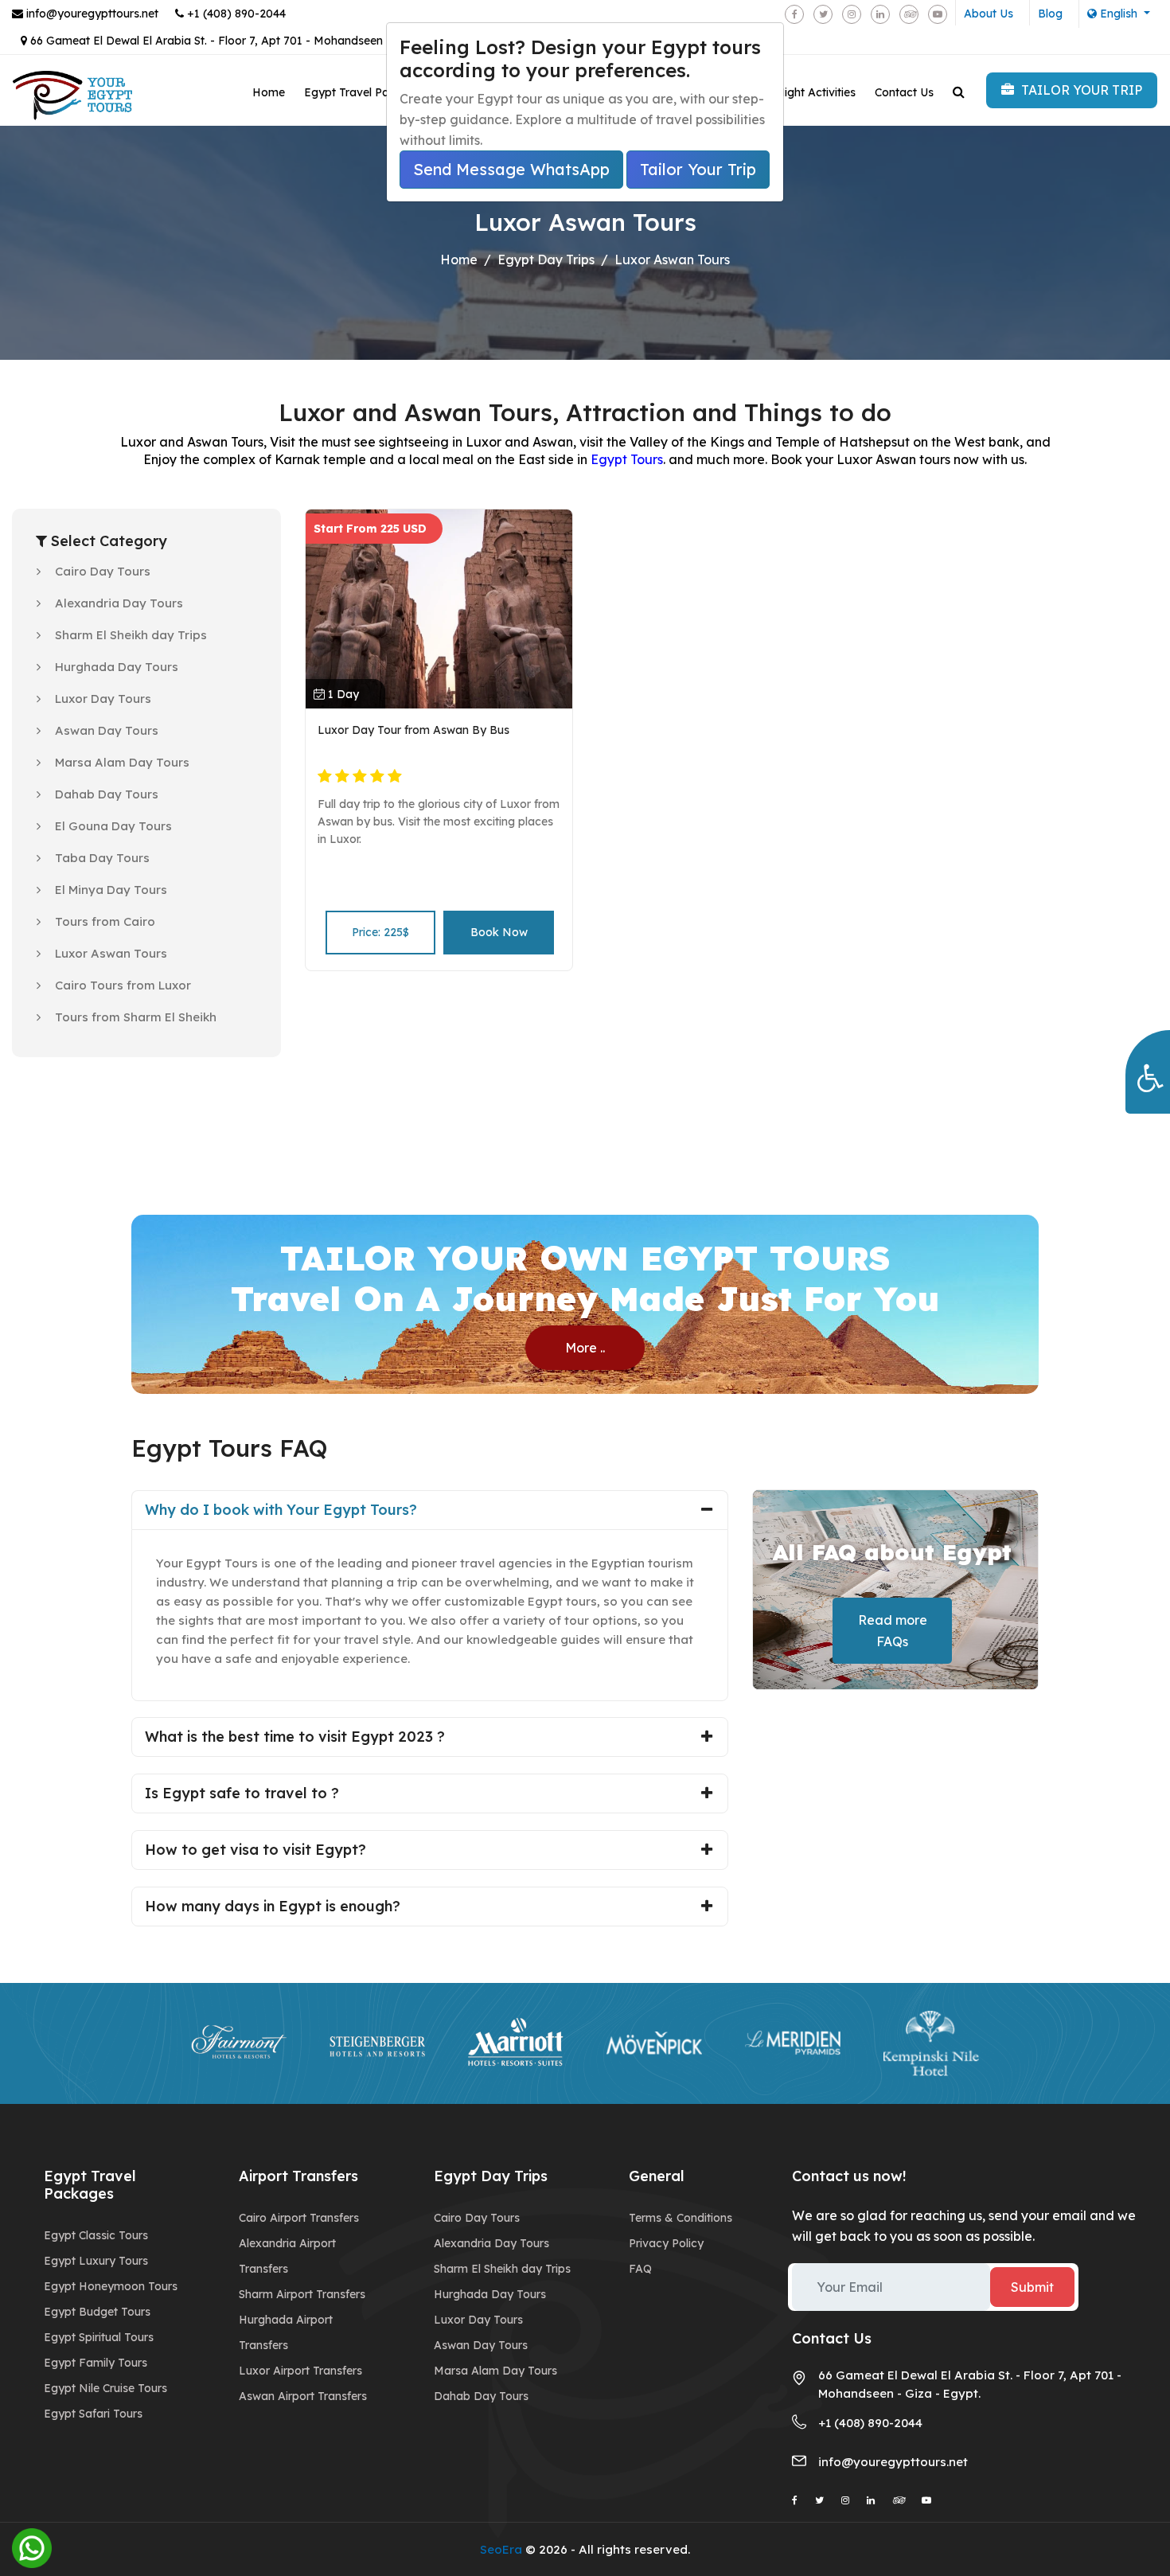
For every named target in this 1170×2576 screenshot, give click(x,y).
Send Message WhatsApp (511, 169)
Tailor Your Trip (698, 169)
